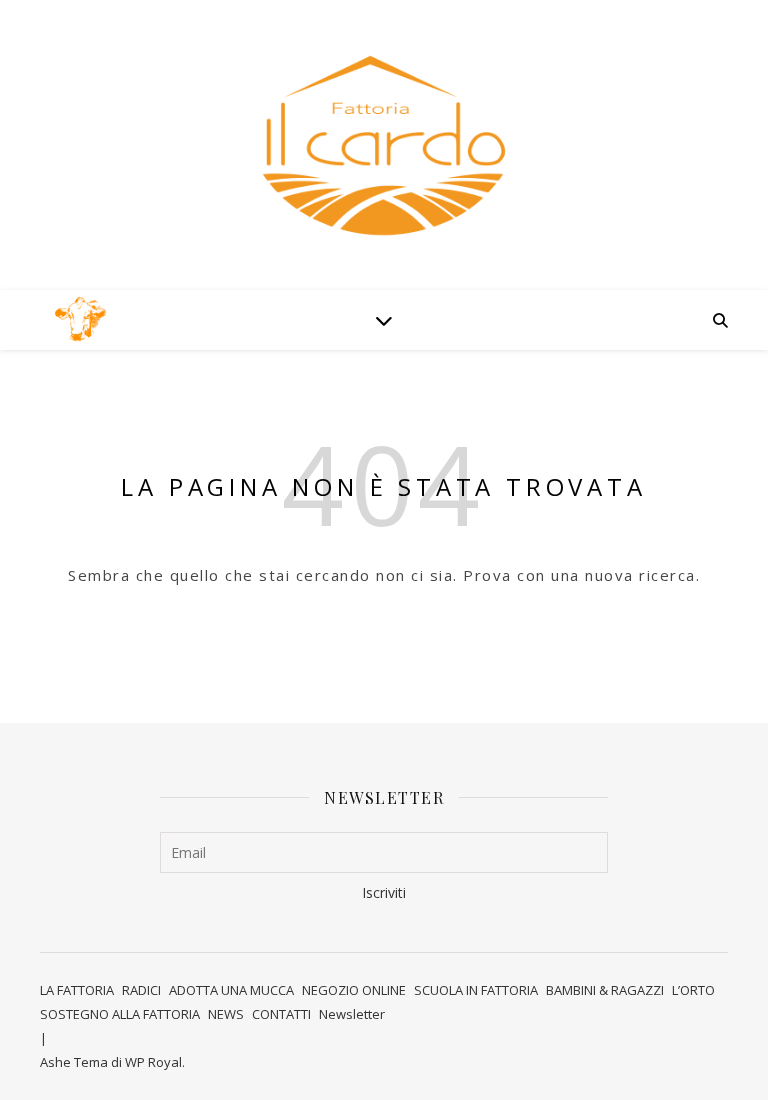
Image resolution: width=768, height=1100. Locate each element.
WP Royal (153, 1062)
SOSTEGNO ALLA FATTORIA (120, 1014)
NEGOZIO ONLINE (354, 990)
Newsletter (352, 1014)
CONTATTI (281, 1014)
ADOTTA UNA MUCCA (231, 990)
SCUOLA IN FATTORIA (476, 990)
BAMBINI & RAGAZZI (605, 990)
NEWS (226, 1014)
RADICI (141, 990)
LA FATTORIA (77, 990)
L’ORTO (693, 990)
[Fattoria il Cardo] (80, 320)
